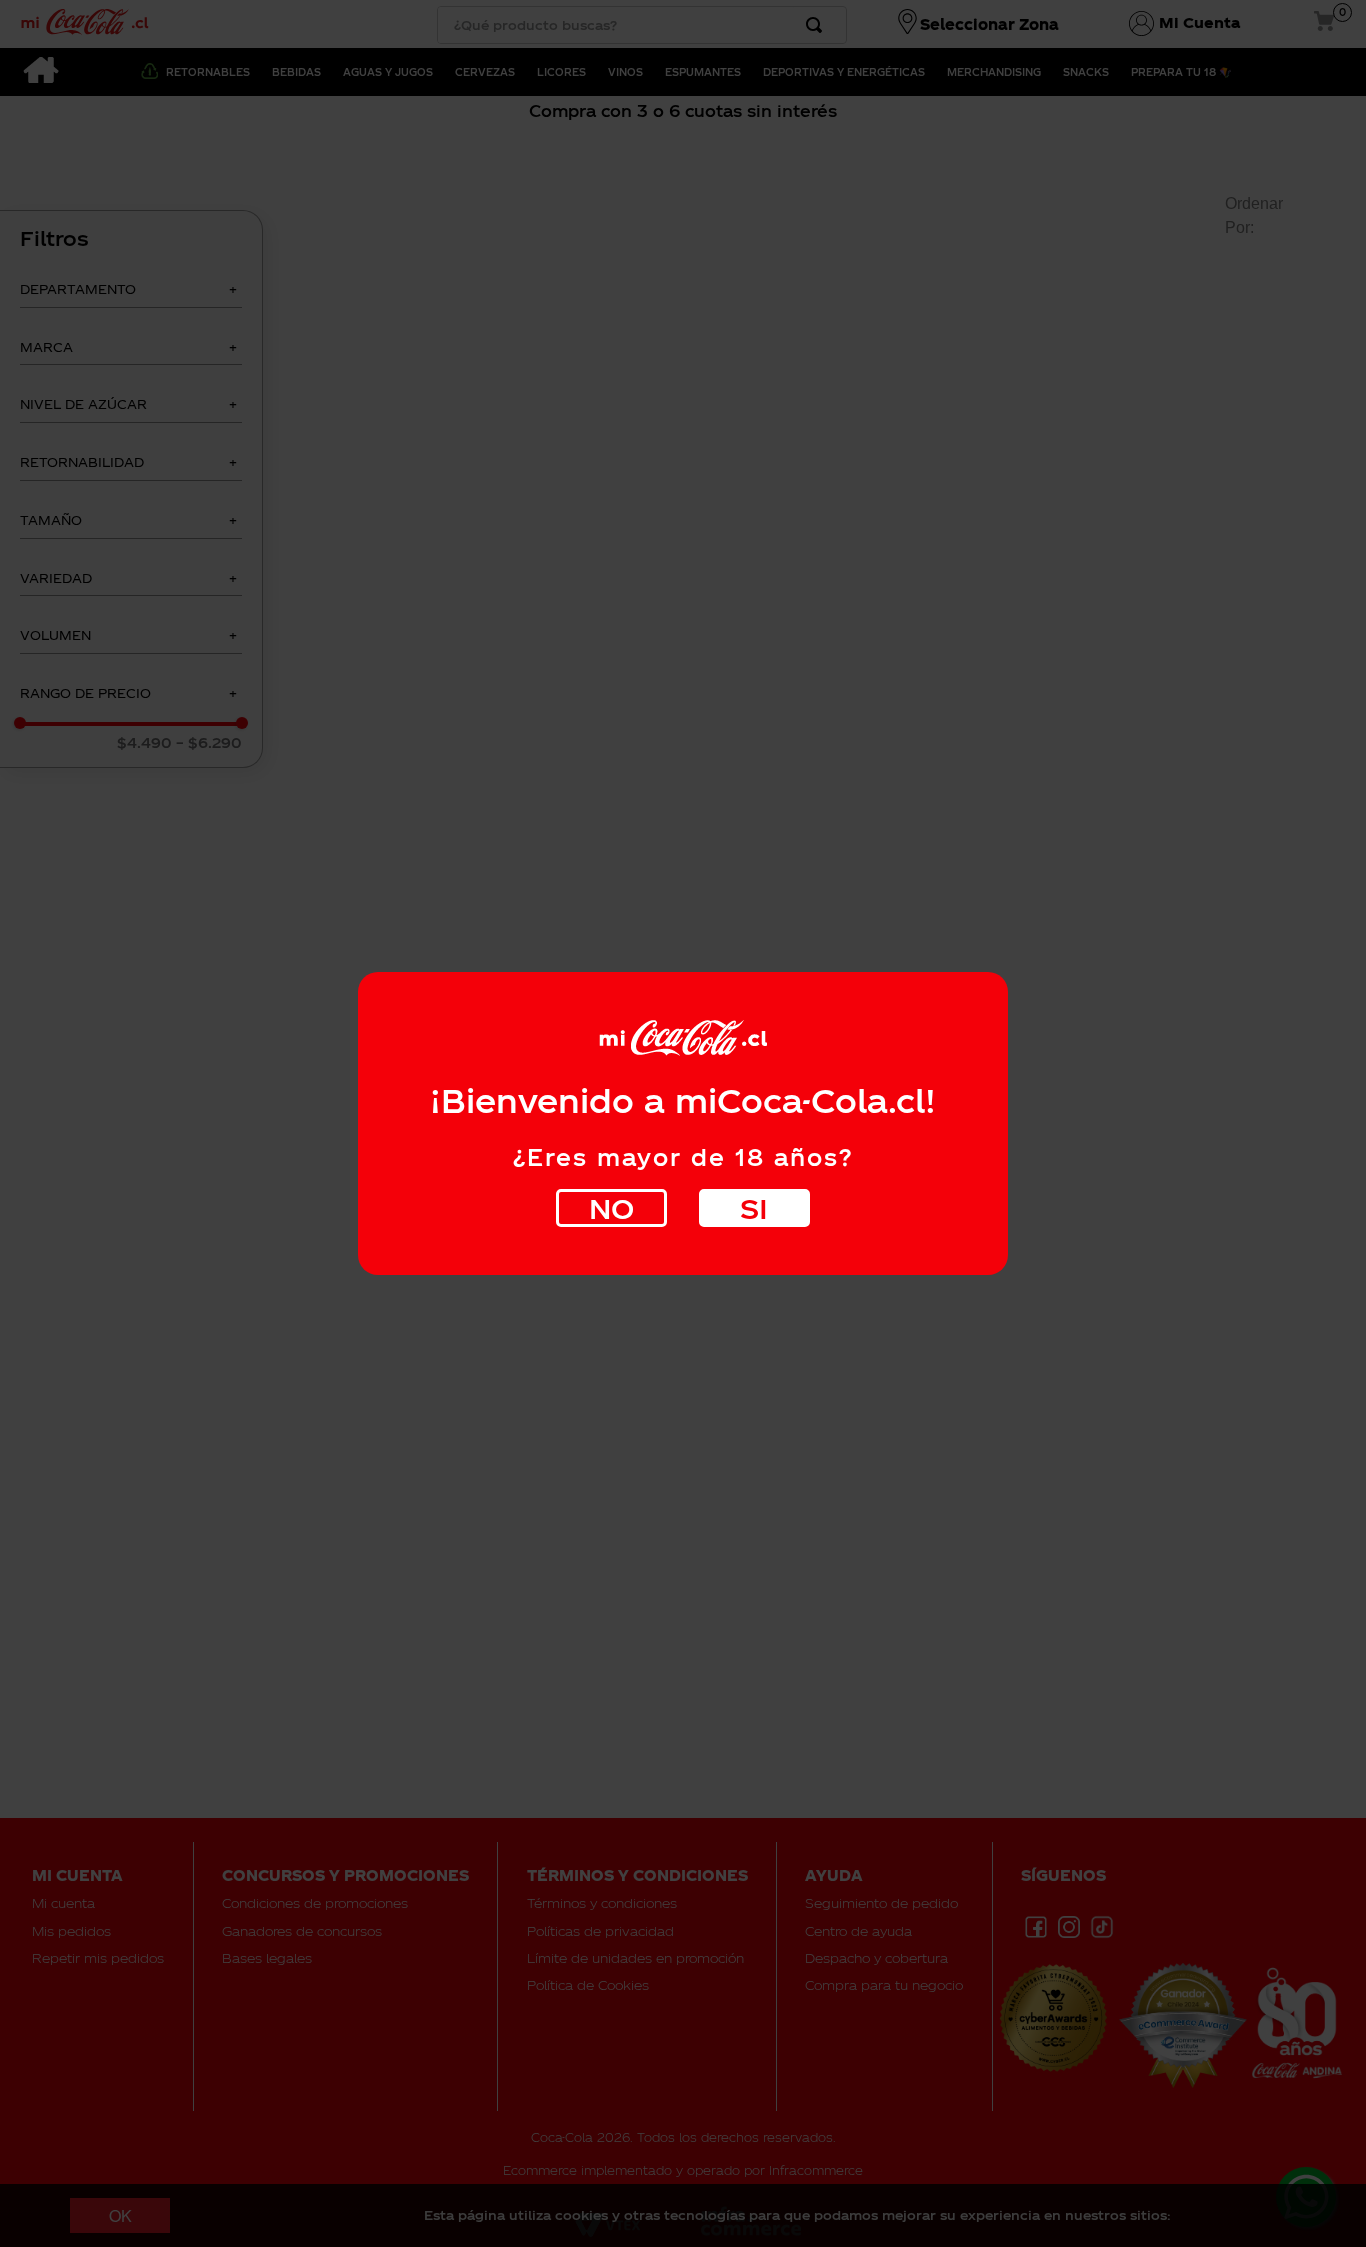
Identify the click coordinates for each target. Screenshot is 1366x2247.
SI (754, 1207)
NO (611, 1207)
